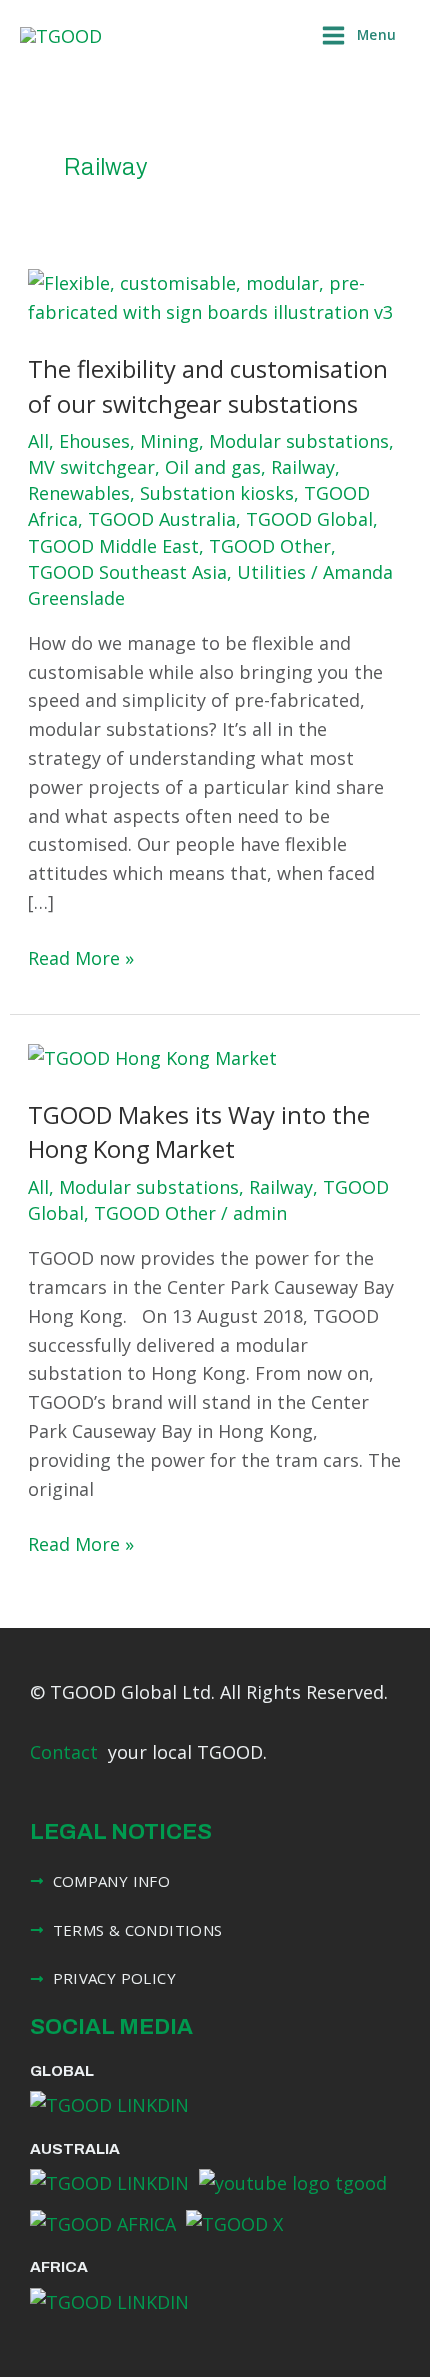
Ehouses (94, 441)
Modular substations (299, 441)
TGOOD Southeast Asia (127, 572)
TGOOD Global (309, 519)
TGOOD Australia (162, 519)
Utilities (271, 572)
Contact (64, 1752)
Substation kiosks (217, 493)
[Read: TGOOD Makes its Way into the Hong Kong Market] (152, 1056)
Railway (303, 467)
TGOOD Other (270, 546)
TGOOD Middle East (113, 546)
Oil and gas (213, 467)
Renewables (79, 493)
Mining (169, 441)
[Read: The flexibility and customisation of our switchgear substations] (215, 296)
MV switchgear (91, 467)
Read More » (81, 957)
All (38, 441)
